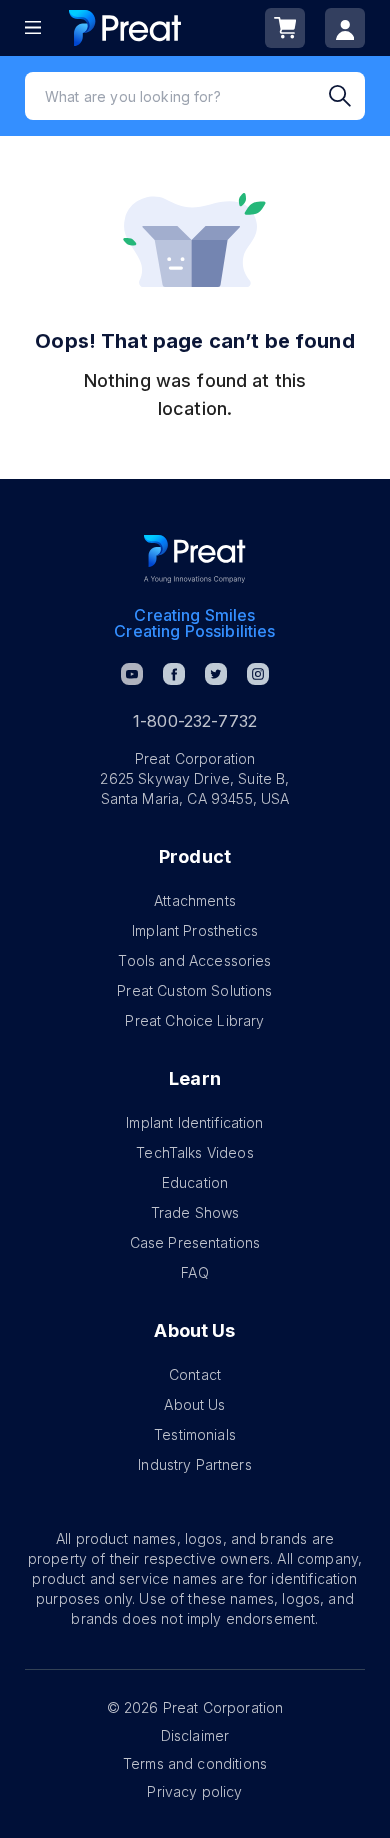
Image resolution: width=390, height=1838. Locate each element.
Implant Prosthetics (195, 930)
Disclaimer (195, 1735)
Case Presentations (195, 1242)
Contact (195, 1374)
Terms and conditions (195, 1763)
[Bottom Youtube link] (132, 674)
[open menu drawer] (33, 27)
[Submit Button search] (347, 96)
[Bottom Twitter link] (216, 674)
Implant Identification (194, 1122)
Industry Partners (195, 1464)
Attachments (195, 900)
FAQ (194, 1272)
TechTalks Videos (194, 1152)
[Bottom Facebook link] (174, 674)
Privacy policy (194, 1791)
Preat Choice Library (194, 1020)
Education (195, 1182)
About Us (194, 1404)
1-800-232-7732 (195, 721)
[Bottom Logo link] (195, 559)
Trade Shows (195, 1212)
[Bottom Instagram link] (258, 674)
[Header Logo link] (125, 27)
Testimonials (195, 1434)
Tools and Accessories (194, 960)
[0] (285, 28)
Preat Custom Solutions (194, 990)
